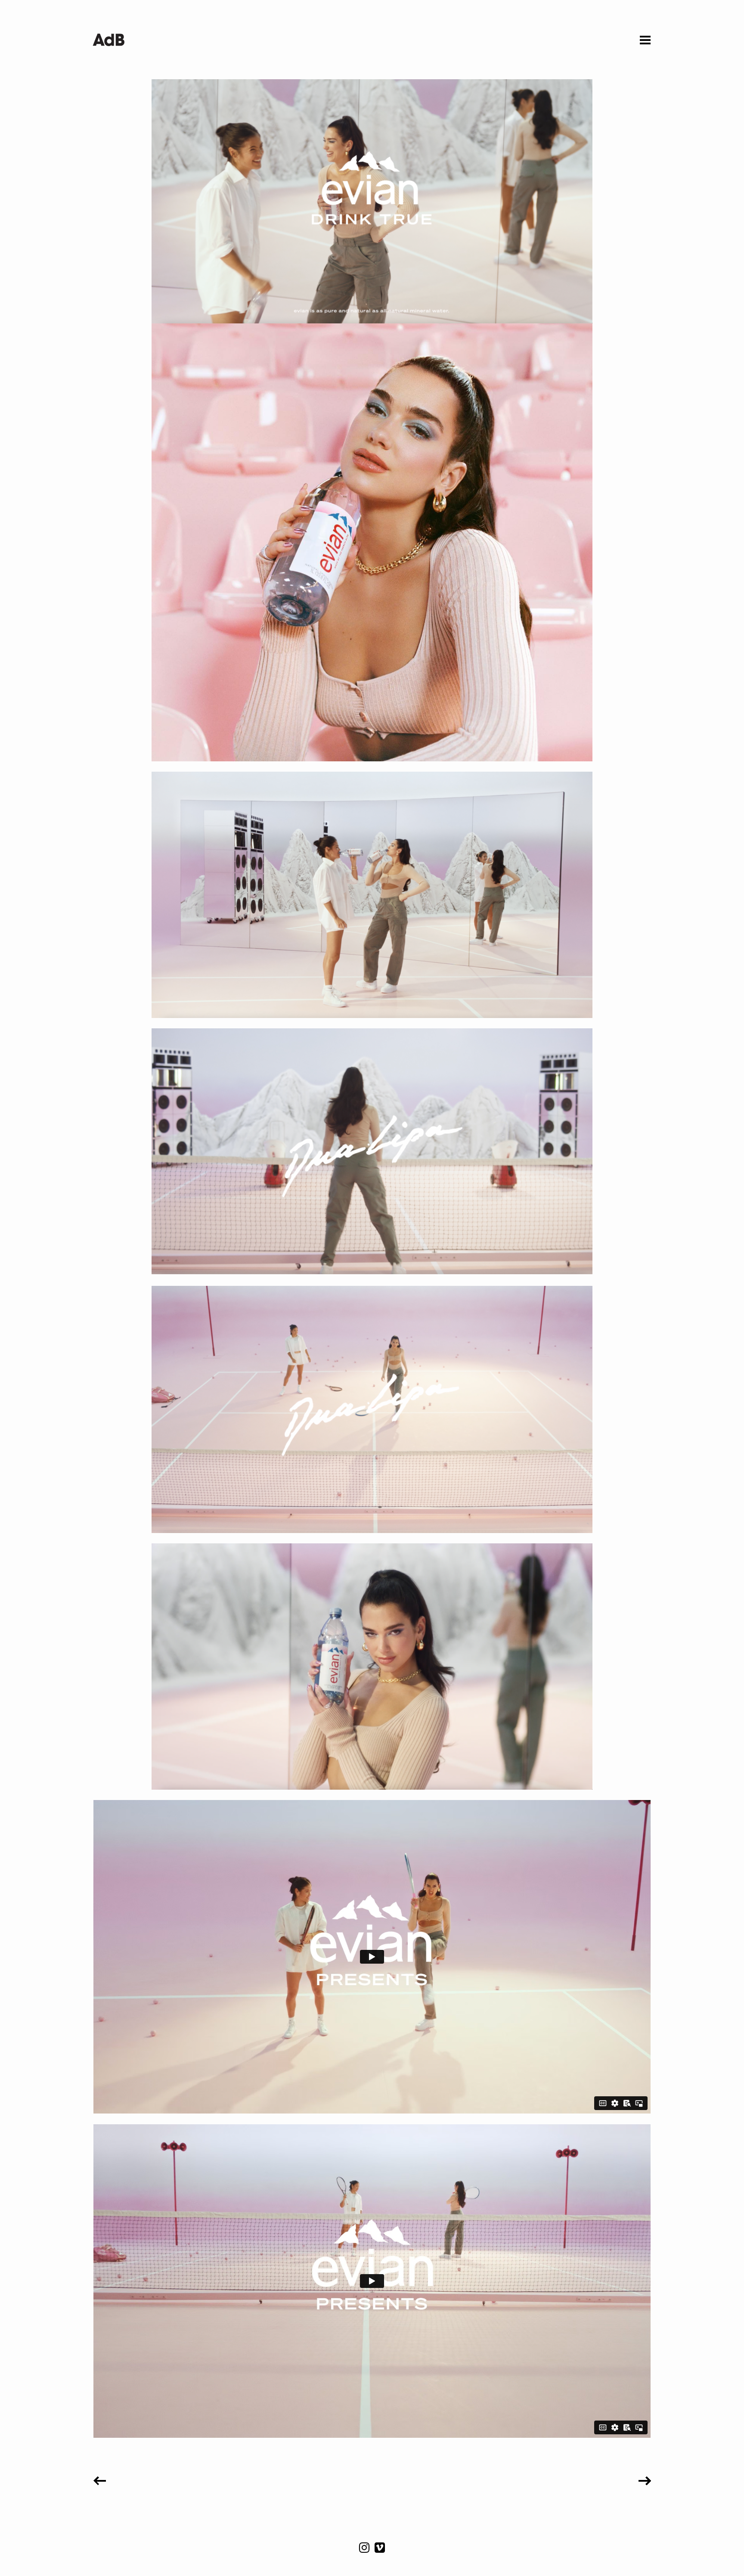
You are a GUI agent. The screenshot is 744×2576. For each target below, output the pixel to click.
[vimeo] (380, 2550)
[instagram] (365, 2550)
